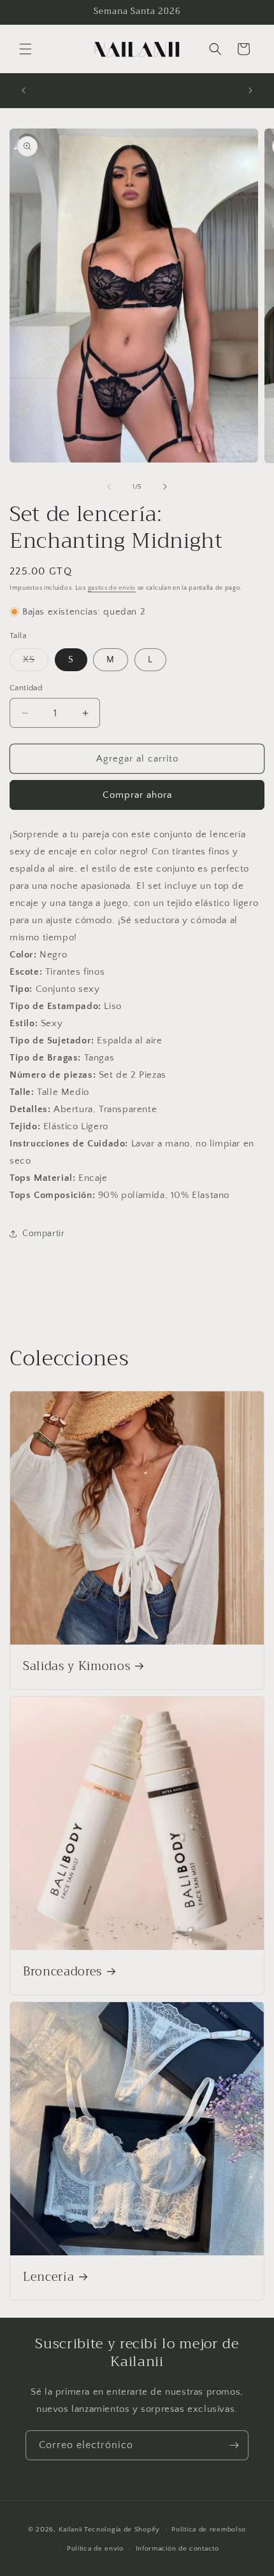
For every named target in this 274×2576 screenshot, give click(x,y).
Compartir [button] (43, 1234)
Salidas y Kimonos (76, 1667)
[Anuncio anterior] (24, 90)
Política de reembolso (209, 2530)
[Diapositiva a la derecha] (165, 487)
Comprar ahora (137, 795)
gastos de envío (112, 588)
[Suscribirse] (234, 2445)
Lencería (48, 2278)
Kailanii (71, 2529)
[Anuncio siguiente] (250, 90)
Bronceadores (62, 1972)
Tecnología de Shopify (122, 2529)
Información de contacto (177, 2549)
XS (36, 663)
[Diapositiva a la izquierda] (109, 487)
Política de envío (95, 2549)
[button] (25, 49)
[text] (137, 895)
